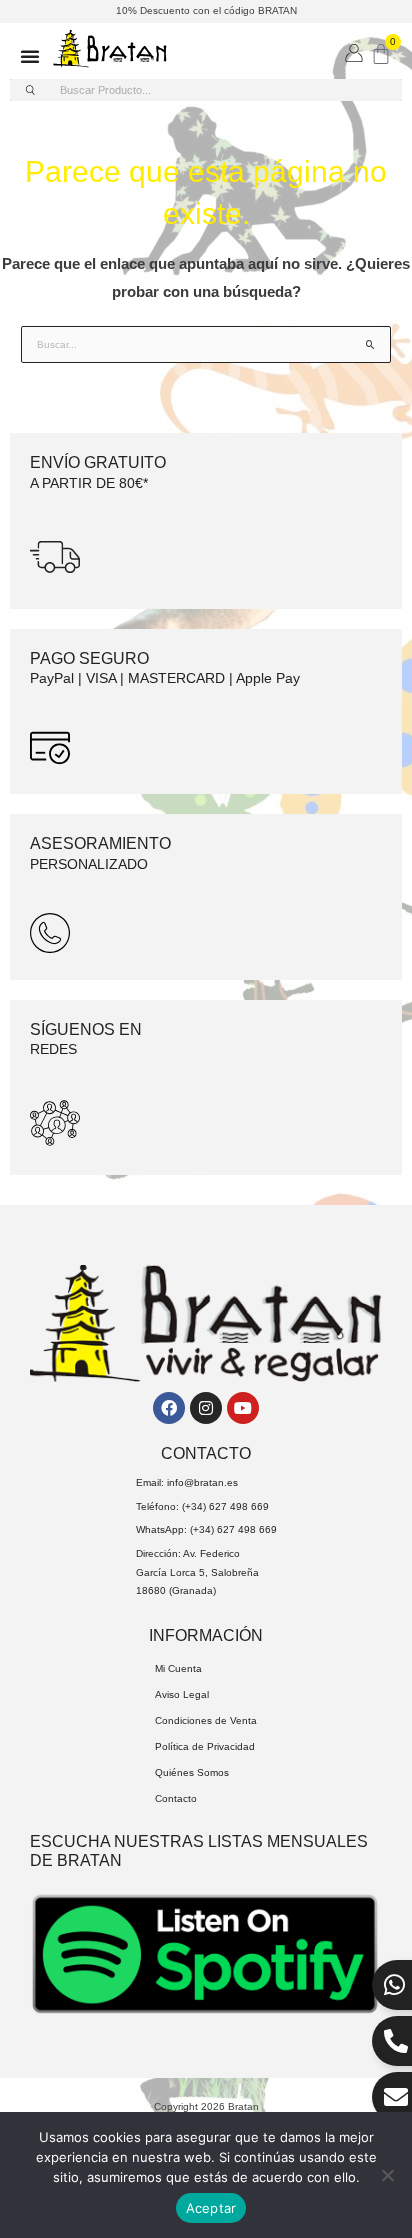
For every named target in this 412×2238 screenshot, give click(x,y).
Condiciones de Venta (206, 1720)
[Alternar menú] (30, 56)
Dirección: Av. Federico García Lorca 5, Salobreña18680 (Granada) (197, 1572)
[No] (387, 2175)
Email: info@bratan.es (187, 1482)
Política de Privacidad (205, 1746)
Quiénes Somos (192, 1772)
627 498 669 (239, 1506)
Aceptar (211, 2208)
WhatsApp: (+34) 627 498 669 (206, 1529)
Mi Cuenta (178, 1668)
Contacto (176, 1798)
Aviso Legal (182, 1694)
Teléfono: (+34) (172, 1506)
